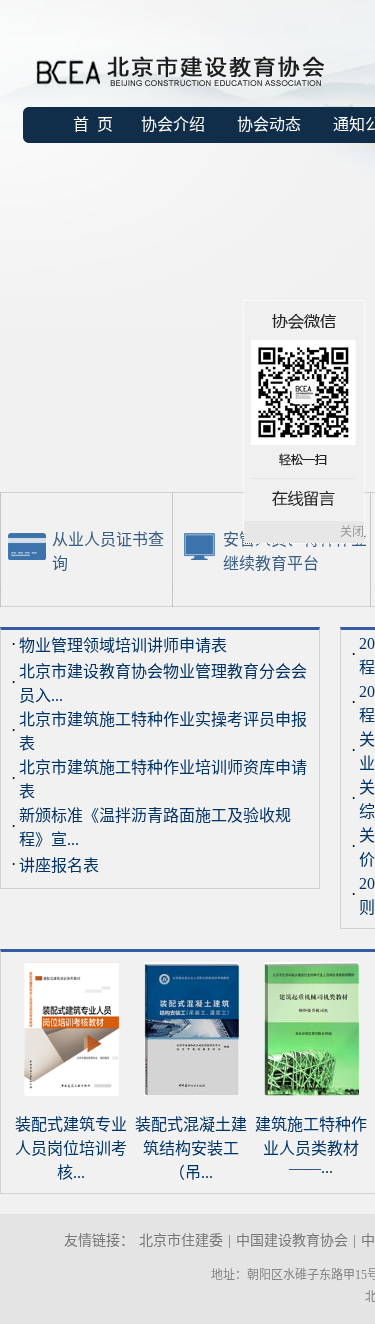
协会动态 (269, 124)
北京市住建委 (181, 1240)
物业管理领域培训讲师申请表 (123, 645)
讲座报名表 (59, 865)
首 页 (93, 124)
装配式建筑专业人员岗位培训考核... (71, 1148)
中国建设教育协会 (292, 1240)
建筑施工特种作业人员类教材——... (311, 1146)
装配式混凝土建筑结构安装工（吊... (191, 1148)
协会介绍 (173, 124)
